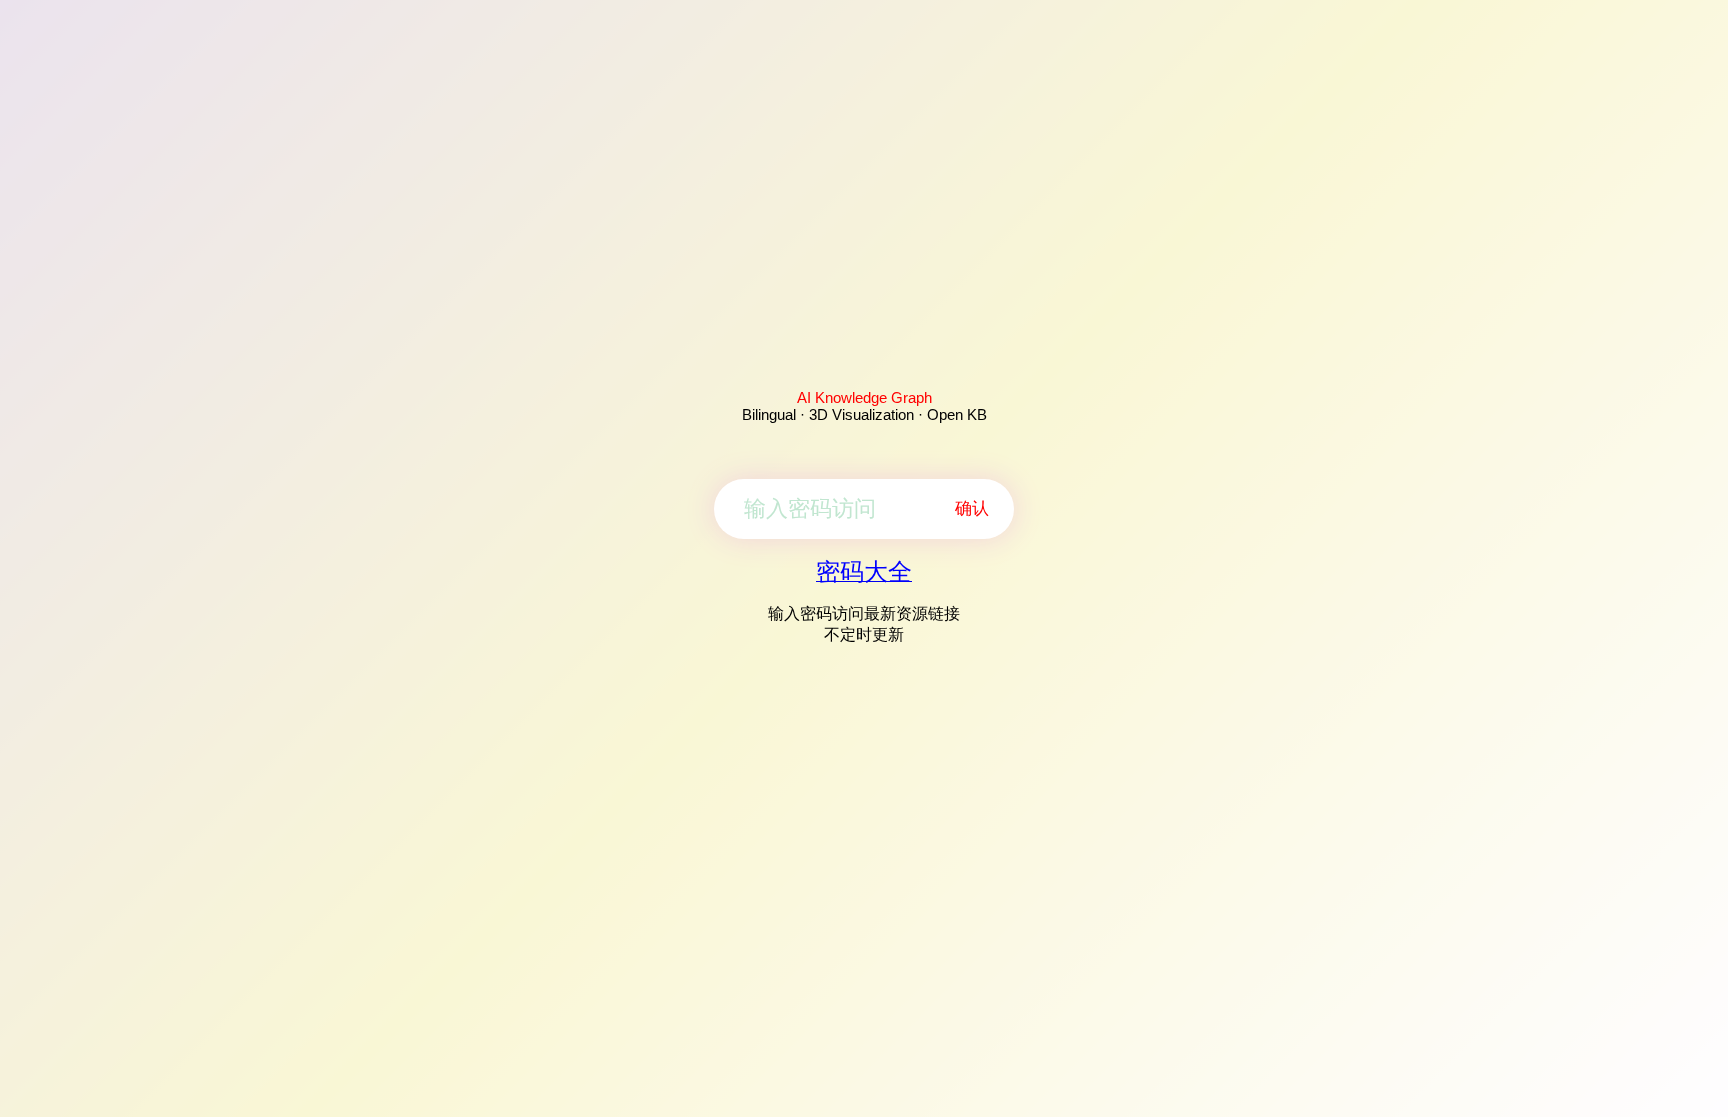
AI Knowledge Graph (864, 397)
